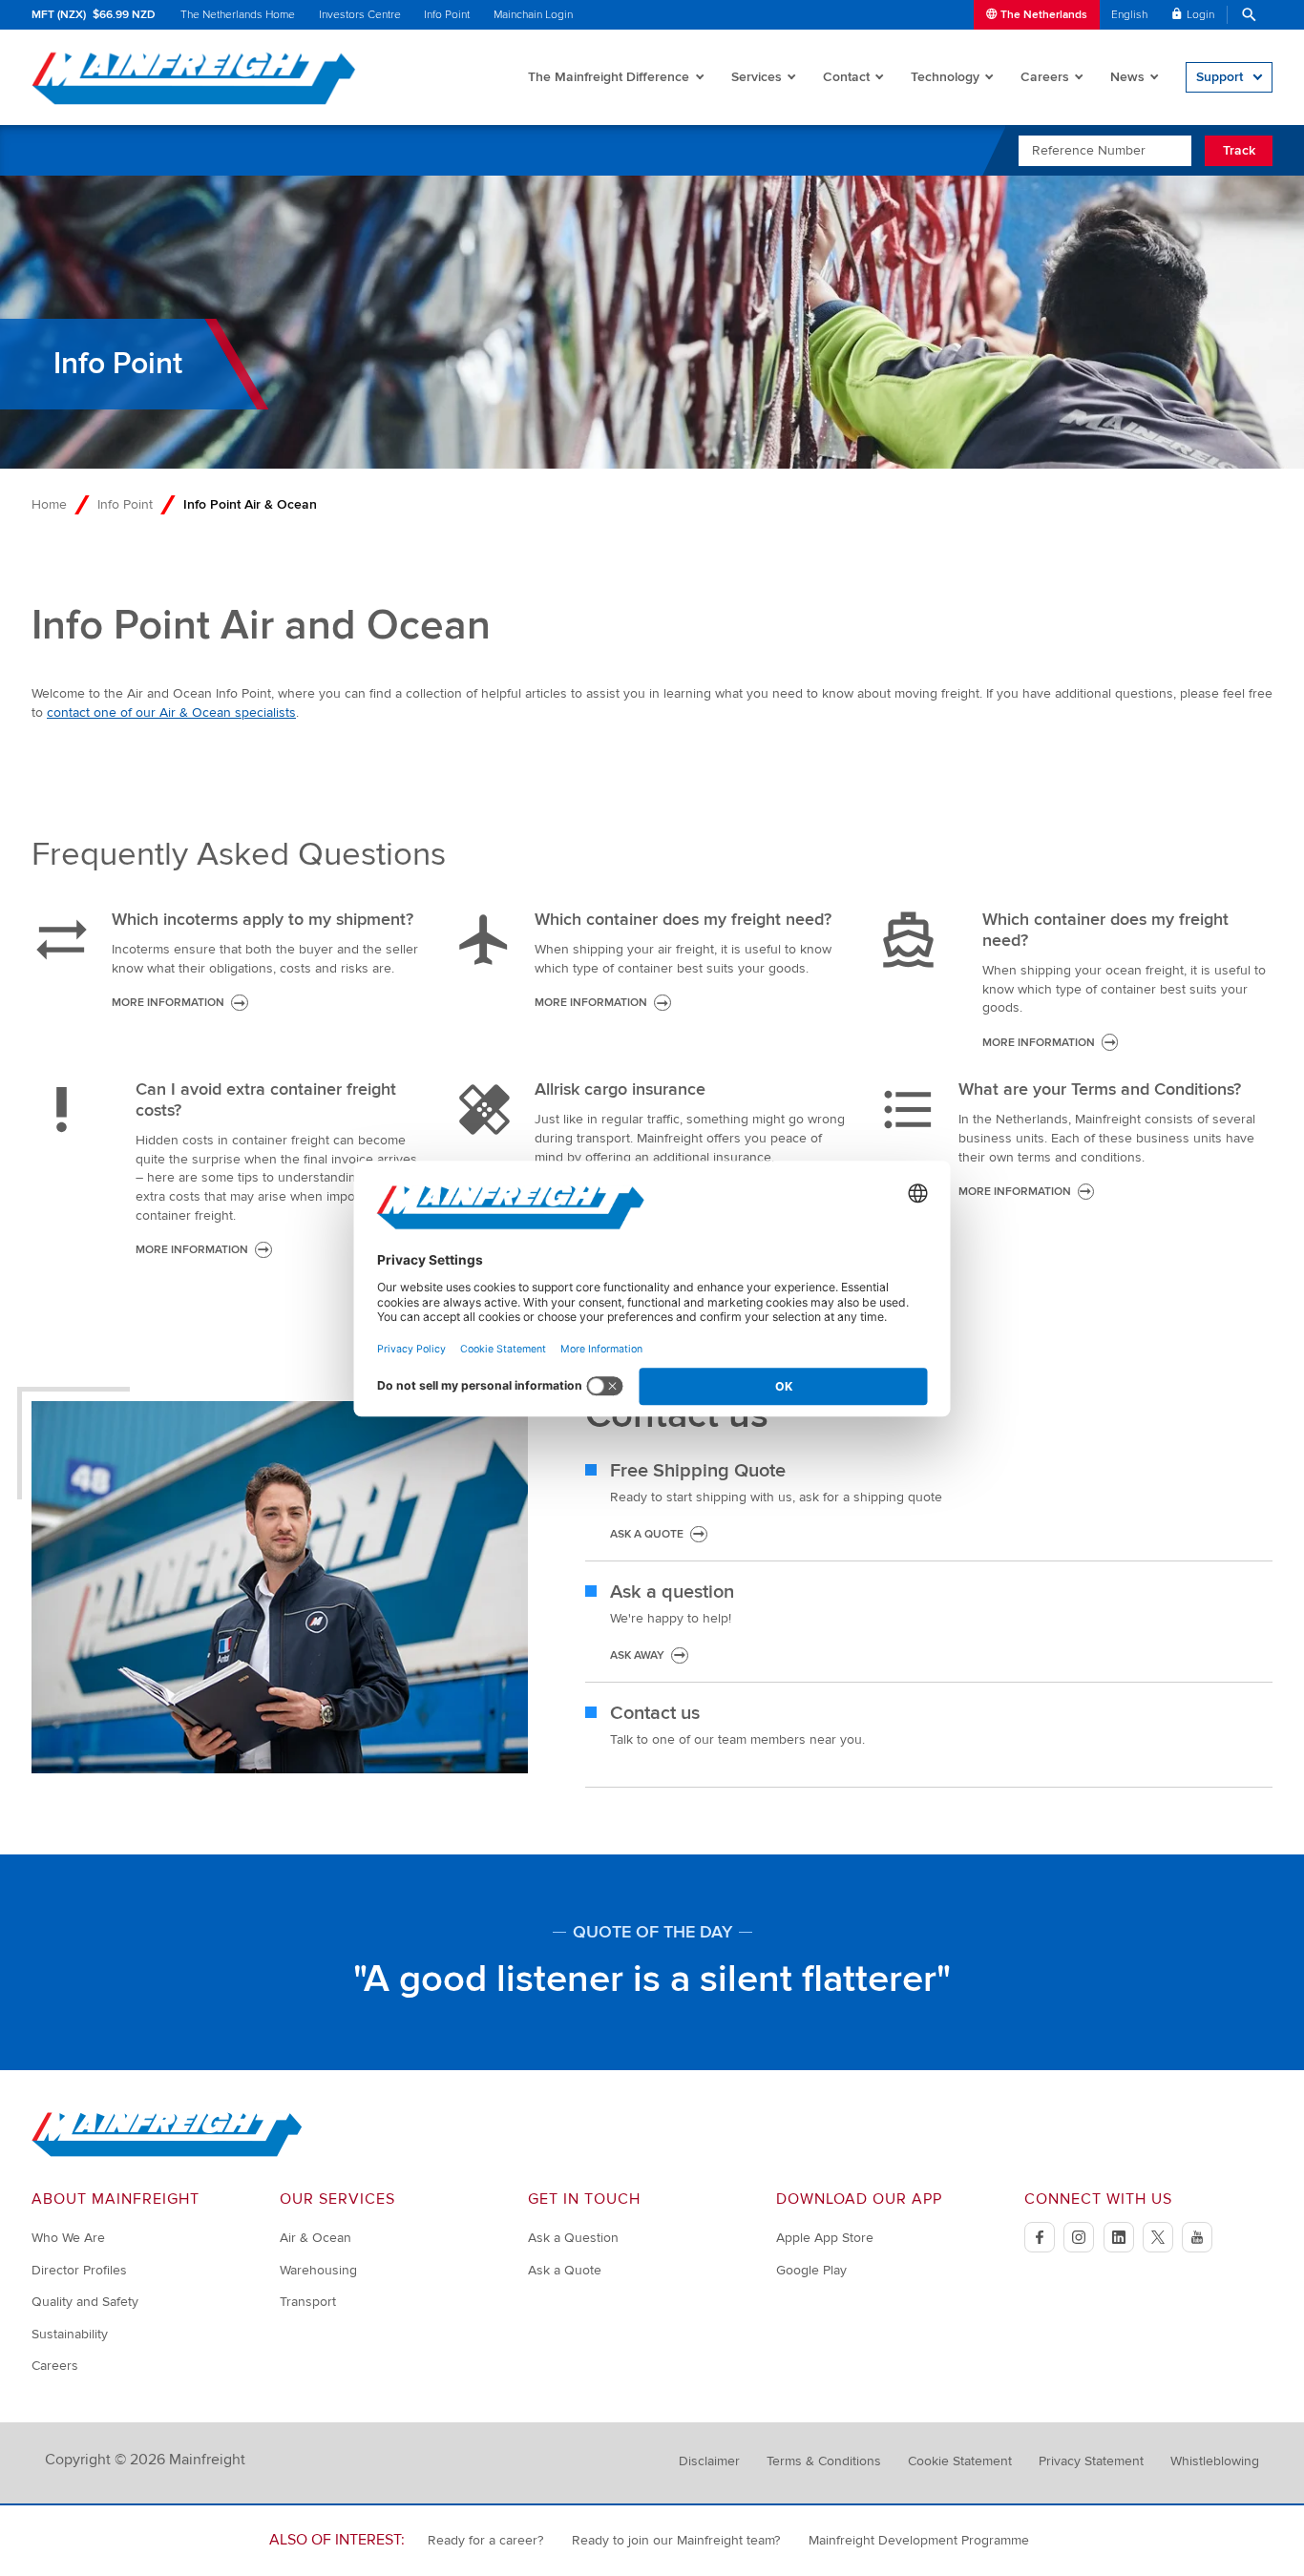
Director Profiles (79, 2270)
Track (1239, 150)
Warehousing (318, 2270)
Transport (308, 2302)
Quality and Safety (85, 2302)
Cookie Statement (960, 2461)
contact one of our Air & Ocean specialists (171, 712)
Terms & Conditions (824, 2461)
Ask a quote (647, 1534)
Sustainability (70, 2334)
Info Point (447, 15)
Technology (945, 77)
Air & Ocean (315, 2238)
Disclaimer (709, 2461)
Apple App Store (825, 2238)
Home (49, 504)
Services (757, 77)
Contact (846, 77)
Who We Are (68, 2238)
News (1127, 77)
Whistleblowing (1215, 2461)
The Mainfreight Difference (609, 77)
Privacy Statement (1091, 2461)
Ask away (637, 1655)
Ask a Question (573, 2238)
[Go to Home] (167, 2153)
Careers (1045, 77)
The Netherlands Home (238, 15)
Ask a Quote (565, 2270)
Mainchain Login (533, 15)
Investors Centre (360, 15)
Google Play (811, 2270)
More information (168, 1003)
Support (1220, 77)
